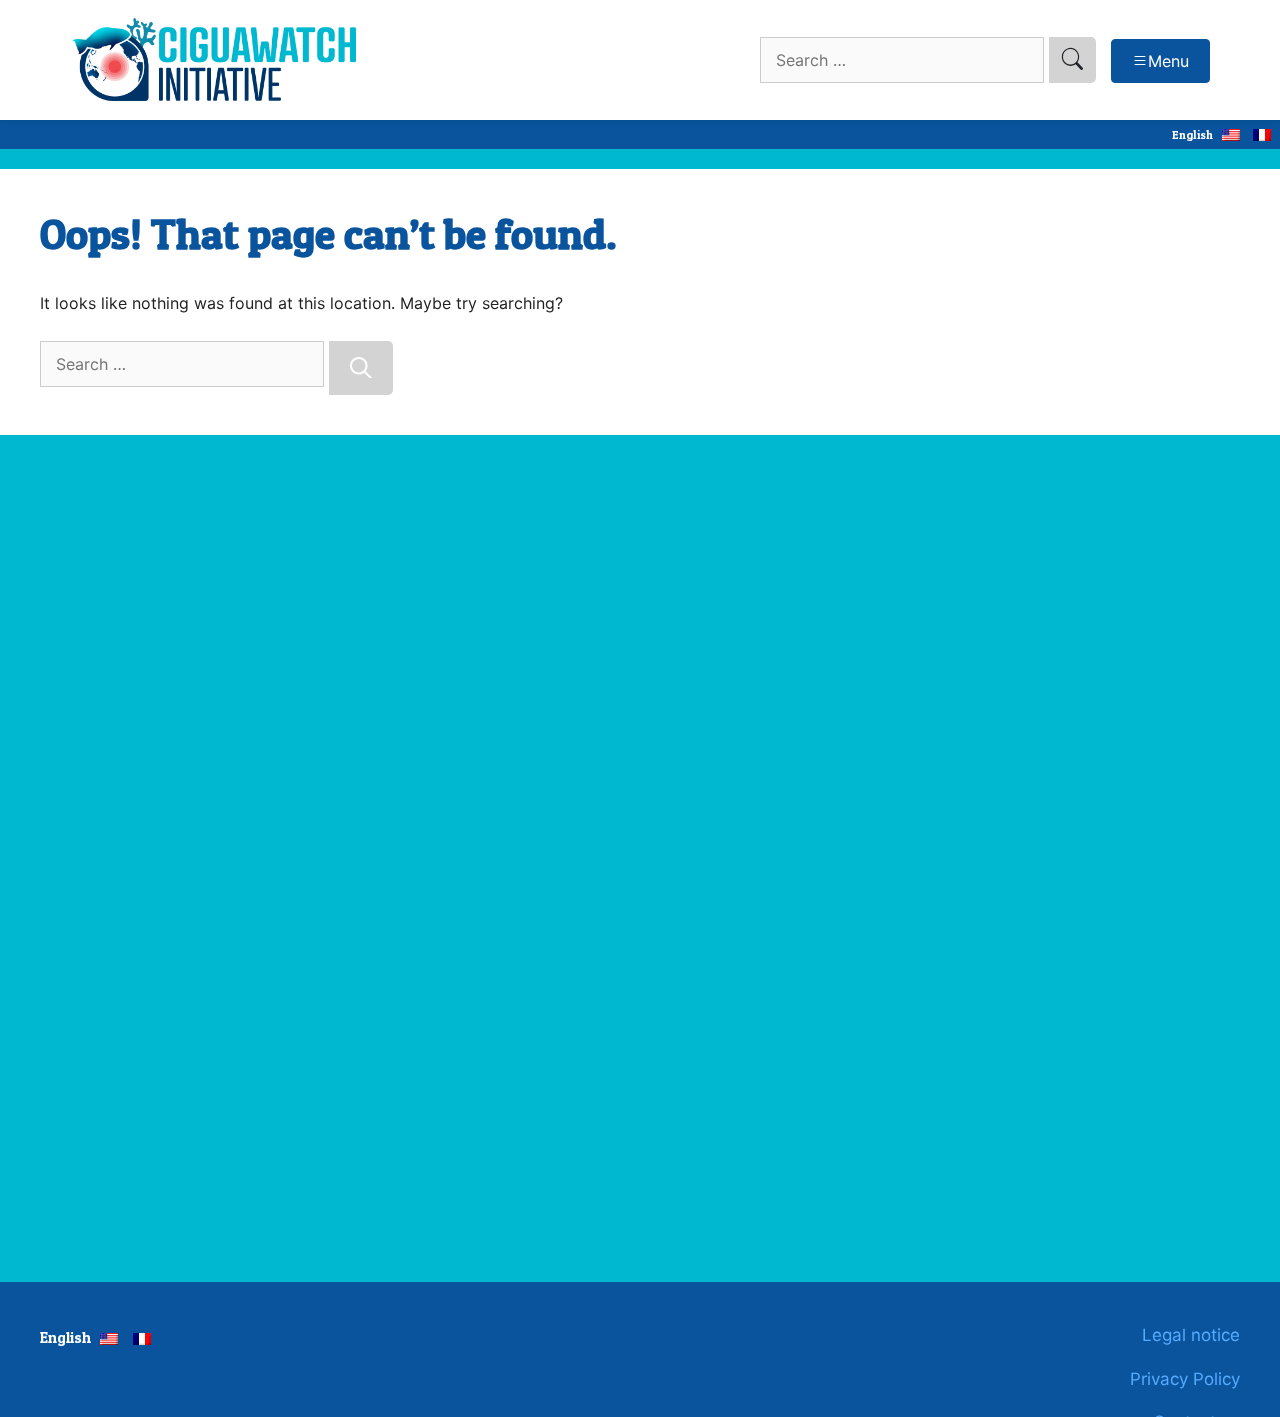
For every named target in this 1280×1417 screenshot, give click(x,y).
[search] (1072, 60)
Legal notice (1191, 1335)
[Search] (361, 368)
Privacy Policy (1185, 1379)
